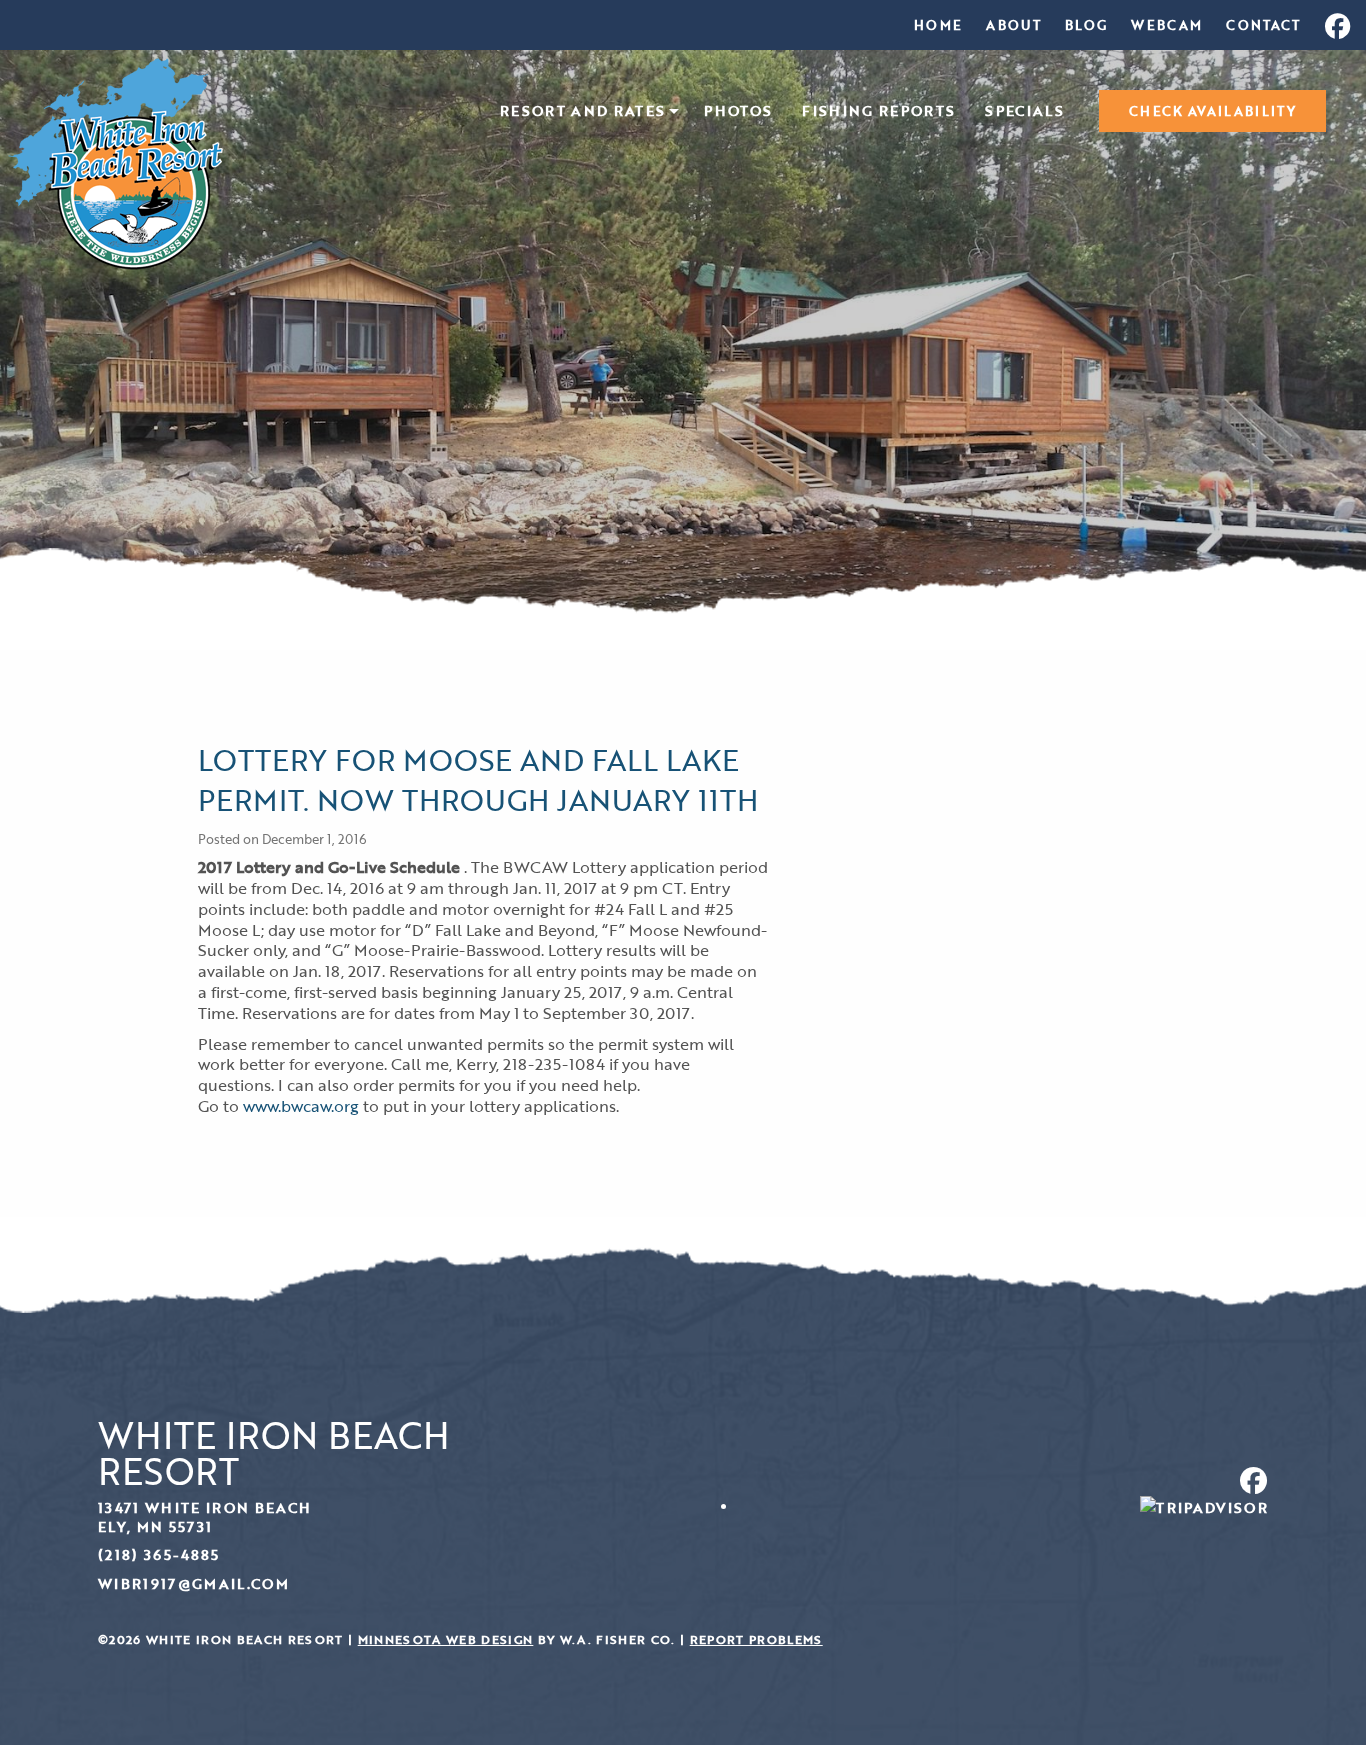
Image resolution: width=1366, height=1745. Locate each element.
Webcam (1166, 25)
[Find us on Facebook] (983, 1480)
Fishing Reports (878, 111)
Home (938, 25)
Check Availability (1212, 111)
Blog (1086, 25)
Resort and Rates (582, 111)
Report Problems (756, 1639)
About (1013, 25)
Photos (738, 111)
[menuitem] (938, 25)
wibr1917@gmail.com (193, 1583)
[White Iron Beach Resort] (115, 162)
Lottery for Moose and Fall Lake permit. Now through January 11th (478, 779)
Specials (1024, 111)
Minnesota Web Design (446, 1639)
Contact (1263, 25)
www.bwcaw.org (301, 1106)
